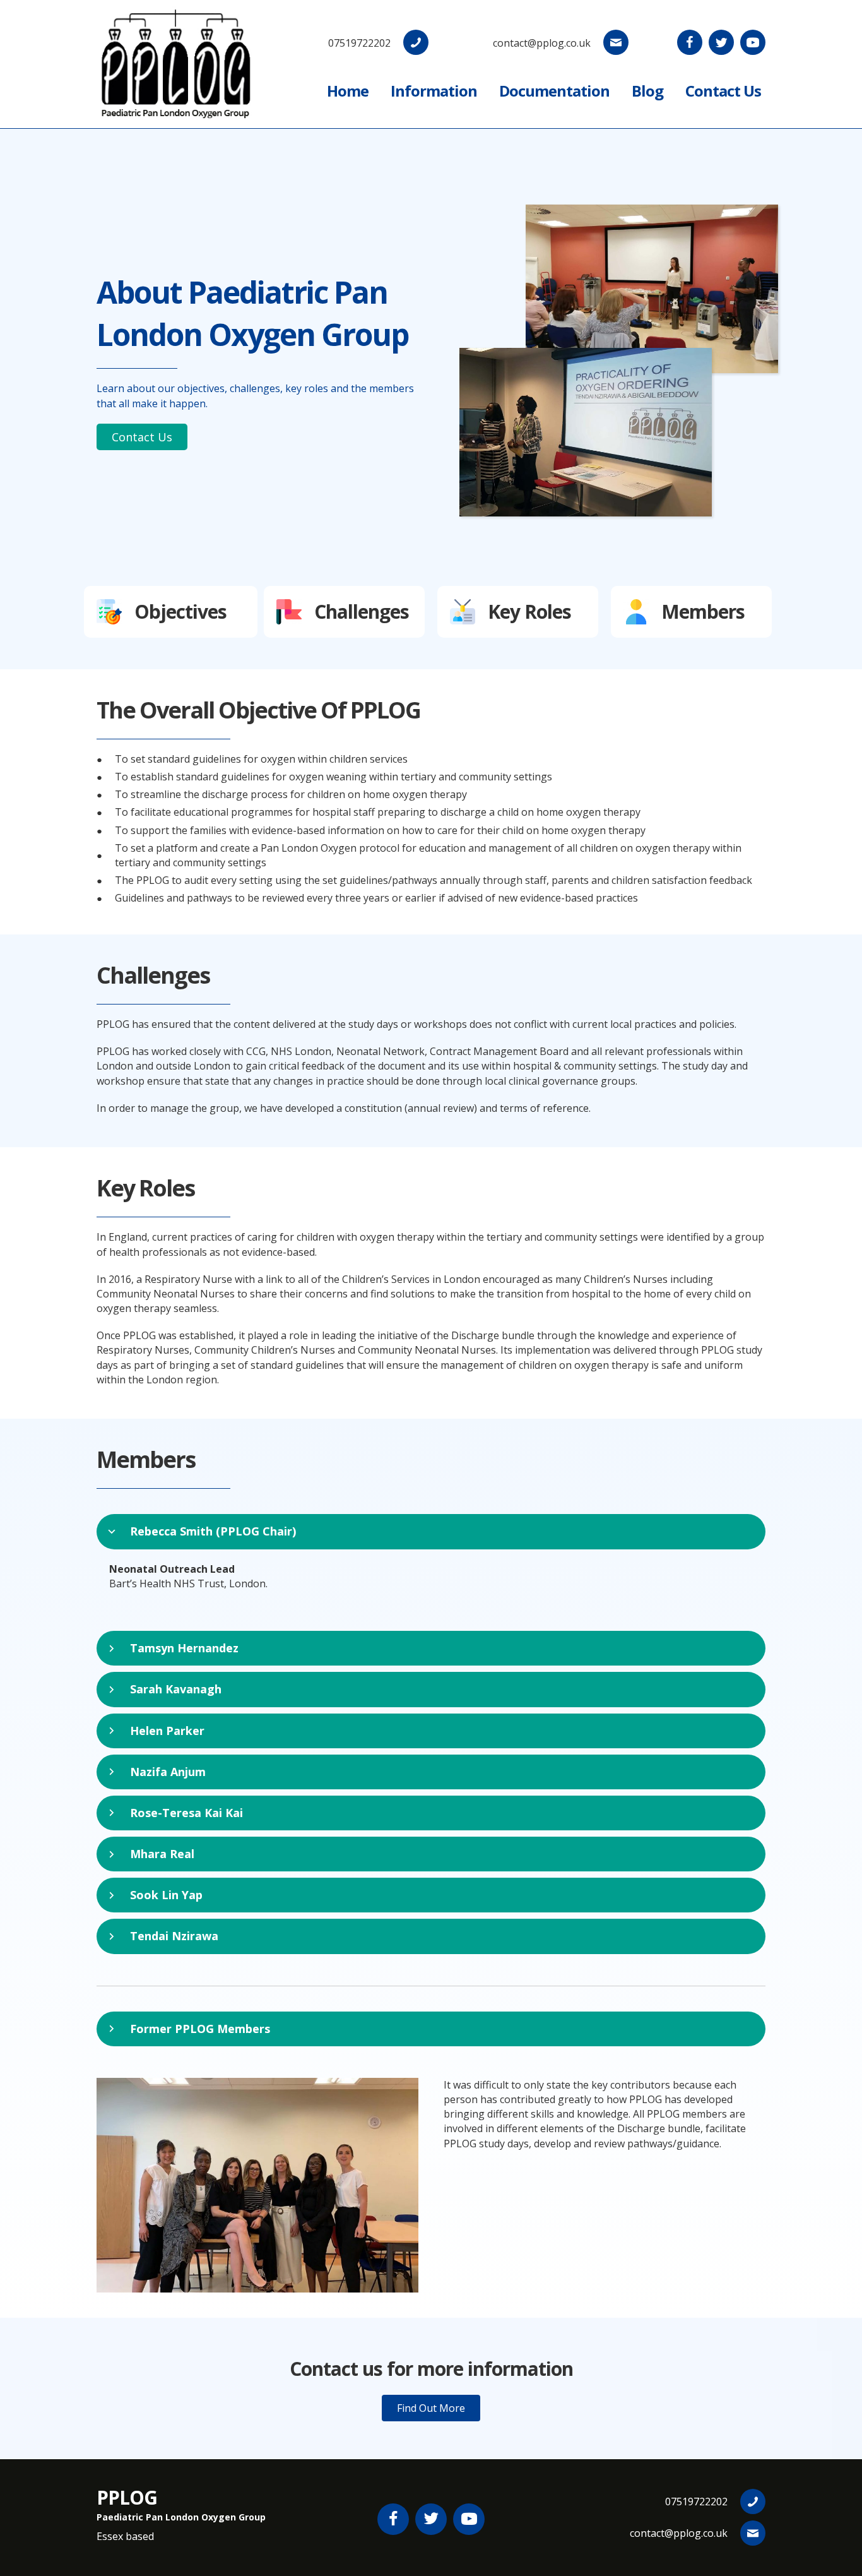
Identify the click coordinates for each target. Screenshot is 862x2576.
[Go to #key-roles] (518, 612)
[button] (142, 437)
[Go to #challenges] (344, 612)
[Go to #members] (691, 612)
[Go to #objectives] (171, 612)
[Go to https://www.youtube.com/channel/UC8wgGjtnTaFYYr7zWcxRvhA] (753, 42)
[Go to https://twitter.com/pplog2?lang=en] (721, 42)
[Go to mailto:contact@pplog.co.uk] (541, 42)
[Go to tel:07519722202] (368, 42)
